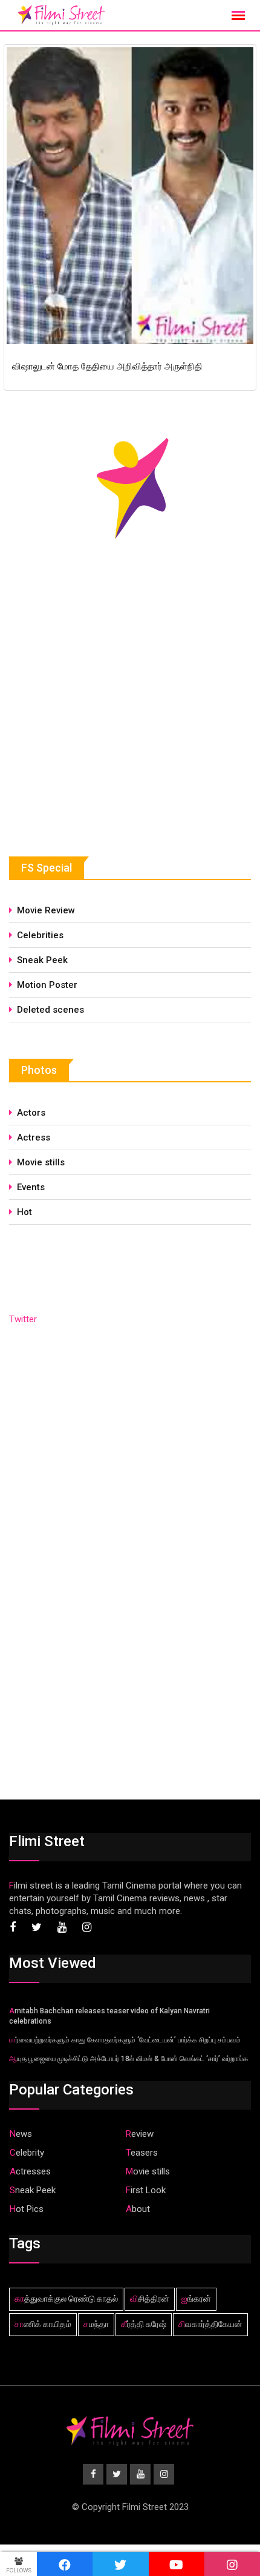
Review (140, 2134)
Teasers (142, 2153)
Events (31, 1187)
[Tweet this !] (120, 2564)
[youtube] (177, 2564)
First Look (146, 2190)
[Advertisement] (100, 728)
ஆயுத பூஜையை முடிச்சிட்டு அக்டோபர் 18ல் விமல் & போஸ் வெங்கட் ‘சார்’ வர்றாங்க (128, 2059)
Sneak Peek (42, 960)
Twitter (23, 1319)
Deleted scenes (50, 1010)
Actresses (30, 2171)
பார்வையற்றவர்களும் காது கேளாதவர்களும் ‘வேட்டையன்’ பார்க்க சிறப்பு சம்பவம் (125, 2040)
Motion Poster (47, 985)
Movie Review (46, 910)
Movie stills (41, 1162)
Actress (34, 1137)
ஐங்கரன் (196, 2299)
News (21, 2134)
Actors (31, 1113)
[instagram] (232, 2564)
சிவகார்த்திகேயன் (210, 2324)
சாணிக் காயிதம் (43, 2324)
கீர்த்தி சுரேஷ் (144, 2324)
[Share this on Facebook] (65, 2564)
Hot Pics (27, 2209)
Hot (24, 1212)
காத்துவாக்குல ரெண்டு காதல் (66, 2299)
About (138, 2209)
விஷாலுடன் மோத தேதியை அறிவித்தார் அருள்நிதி (107, 366)
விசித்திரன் (150, 2299)
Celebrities (40, 935)
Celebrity (27, 2153)
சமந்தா (96, 2324)
